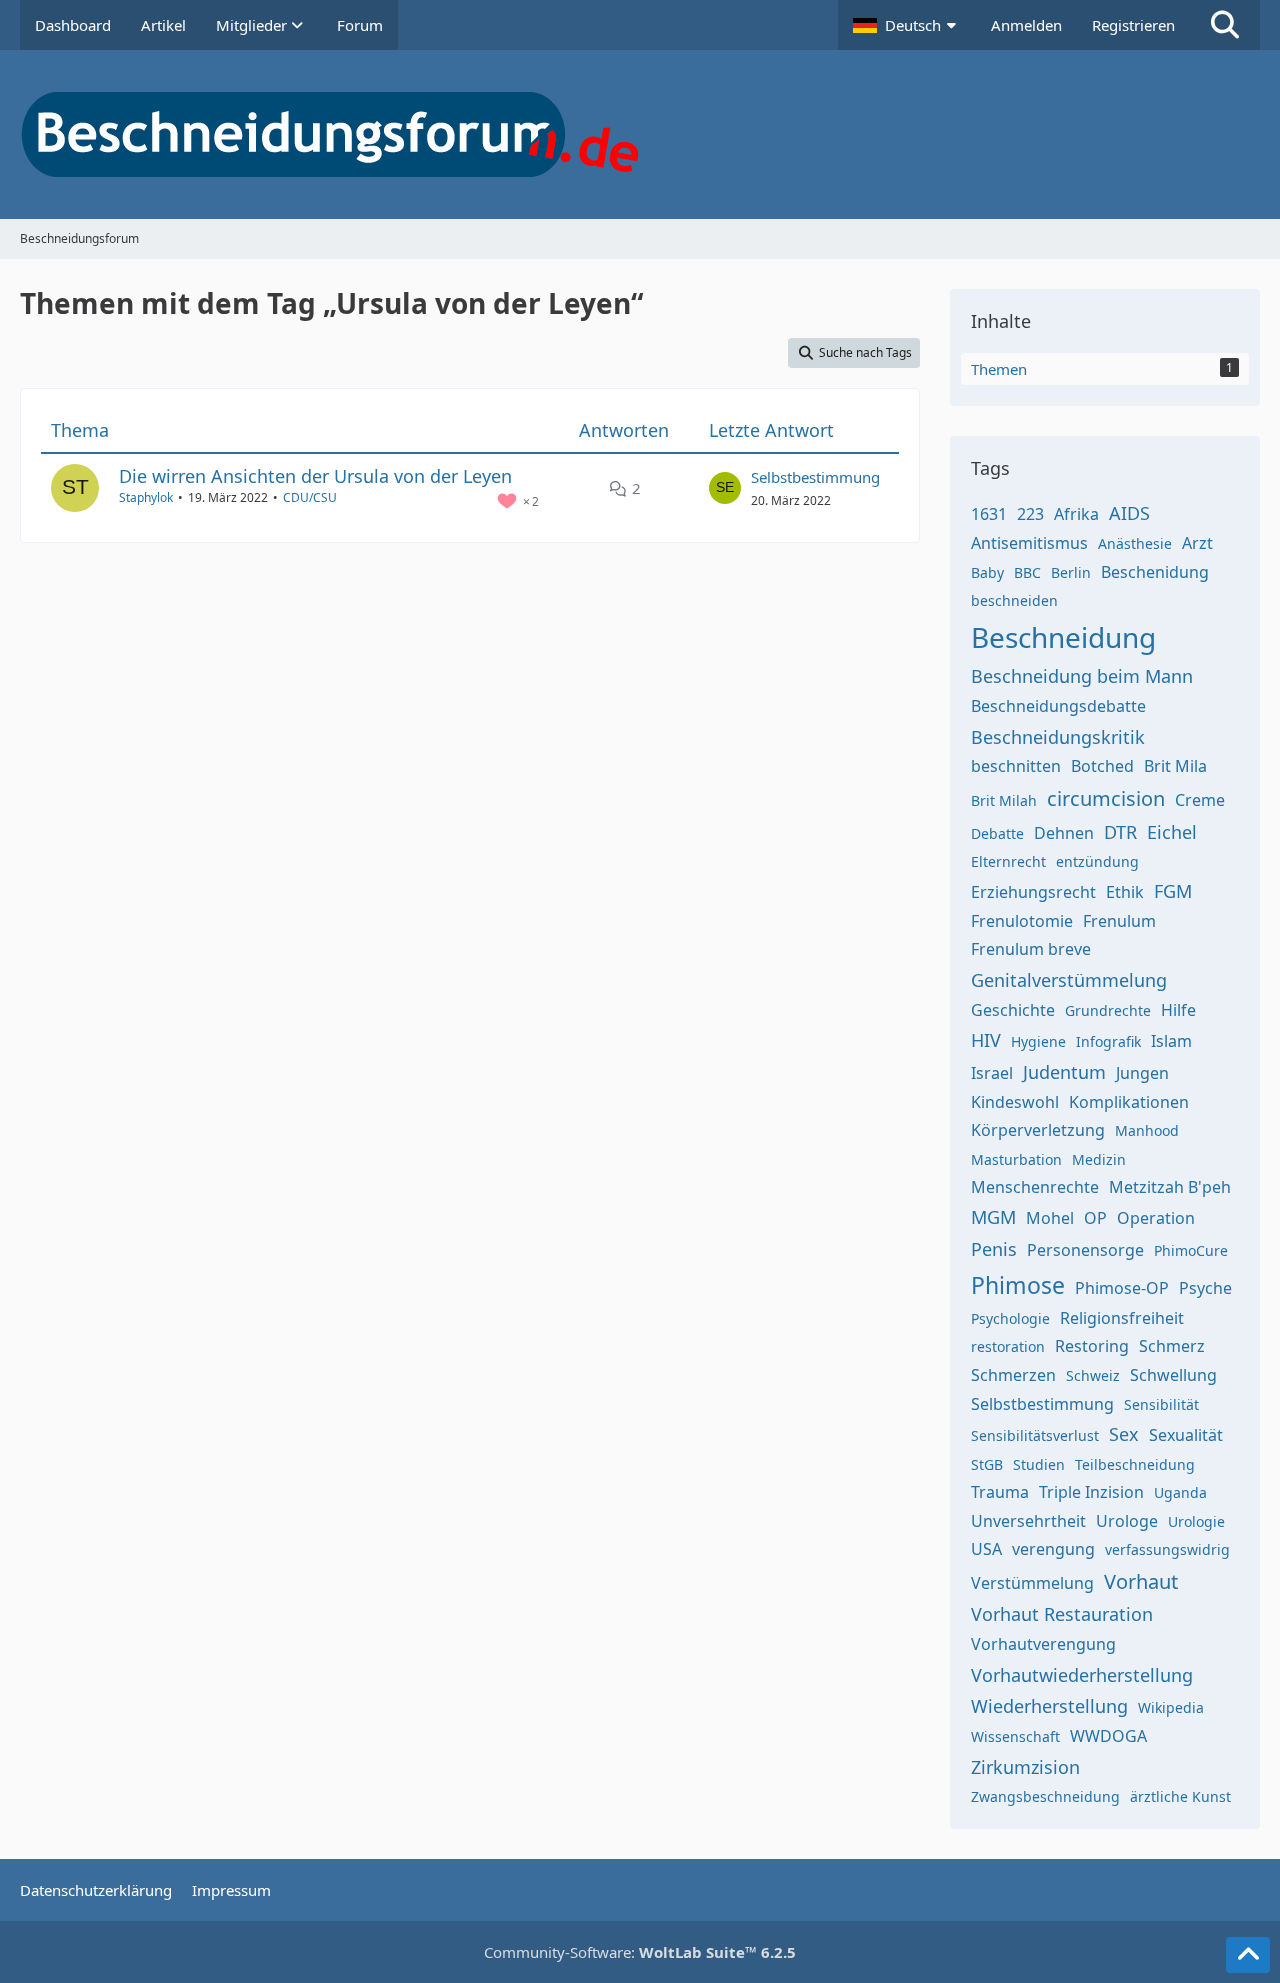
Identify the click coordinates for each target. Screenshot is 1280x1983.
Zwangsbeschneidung (1045, 1796)
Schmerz (1172, 1346)
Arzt (1197, 543)
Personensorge (1085, 1250)
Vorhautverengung (1043, 1644)
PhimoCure (1191, 1250)
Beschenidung (1155, 572)
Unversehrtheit (1028, 1521)
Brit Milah (1004, 800)
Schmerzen (1013, 1375)
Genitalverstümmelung (1069, 980)
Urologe (1127, 1521)
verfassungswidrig (1167, 1549)
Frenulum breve (1031, 949)
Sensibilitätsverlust (1035, 1435)
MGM (993, 1217)
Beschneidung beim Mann (1082, 676)
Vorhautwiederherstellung (1082, 1675)
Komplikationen (1129, 1102)
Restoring (1092, 1346)
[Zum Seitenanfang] (1248, 1955)
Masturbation (1016, 1159)
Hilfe (1178, 1010)
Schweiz (1093, 1375)
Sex (1124, 1434)
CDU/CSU (310, 497)
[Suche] (1225, 25)
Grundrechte (1108, 1010)
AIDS (1129, 513)
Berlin (1071, 572)
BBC (1027, 572)
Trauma (1000, 1492)
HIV (986, 1040)
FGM (1173, 891)
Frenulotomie (1022, 921)
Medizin (1099, 1159)
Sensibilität (1161, 1404)
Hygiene (1038, 1041)
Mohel (1050, 1218)
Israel (992, 1073)
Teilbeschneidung (1135, 1464)
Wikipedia (1171, 1707)
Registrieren (1133, 25)
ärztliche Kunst (1180, 1796)
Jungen (1142, 1073)
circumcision (1106, 798)
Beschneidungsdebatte (1058, 706)
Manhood (1147, 1130)
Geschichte (1013, 1010)
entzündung (1097, 861)
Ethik (1125, 892)
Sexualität (1186, 1435)
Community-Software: (640, 1952)
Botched (1102, 766)
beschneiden (1014, 600)
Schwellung (1173, 1375)
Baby (987, 572)
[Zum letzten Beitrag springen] (725, 488)
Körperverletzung (1038, 1130)
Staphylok (146, 497)
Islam (1171, 1041)
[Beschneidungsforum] (640, 134)
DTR (1120, 832)
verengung (1053, 1549)
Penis (994, 1249)
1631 (989, 514)
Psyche (1205, 1288)
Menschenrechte (1035, 1187)
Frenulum (1119, 921)
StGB (987, 1464)
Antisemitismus (1029, 543)
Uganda (1180, 1492)
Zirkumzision (1025, 1767)
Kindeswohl (1015, 1102)
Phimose (1018, 1285)
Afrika (1076, 514)
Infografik (1108, 1041)
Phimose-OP (1122, 1288)
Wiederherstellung (1049, 1706)
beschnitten (1016, 766)
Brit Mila (1175, 766)
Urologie (1196, 1521)
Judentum (1064, 1072)
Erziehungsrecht (1033, 892)
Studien (1039, 1464)
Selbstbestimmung (815, 477)
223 (1030, 514)
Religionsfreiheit (1122, 1318)
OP (1095, 1218)
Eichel (1172, 832)
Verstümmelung (1032, 1583)
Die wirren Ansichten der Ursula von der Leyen (315, 476)
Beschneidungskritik (1058, 737)
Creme (1200, 800)
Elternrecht (1008, 861)
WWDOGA (1108, 1736)
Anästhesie (1135, 543)
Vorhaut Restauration (1062, 1614)
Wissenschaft (1015, 1736)
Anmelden (1026, 25)
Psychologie (1010, 1318)
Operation (1156, 1218)
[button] (907, 25)
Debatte (997, 833)
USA (986, 1549)
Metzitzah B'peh (1170, 1187)
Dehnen (1064, 833)
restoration (1008, 1346)
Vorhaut (1141, 1581)
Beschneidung (1063, 637)
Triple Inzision (1091, 1492)
